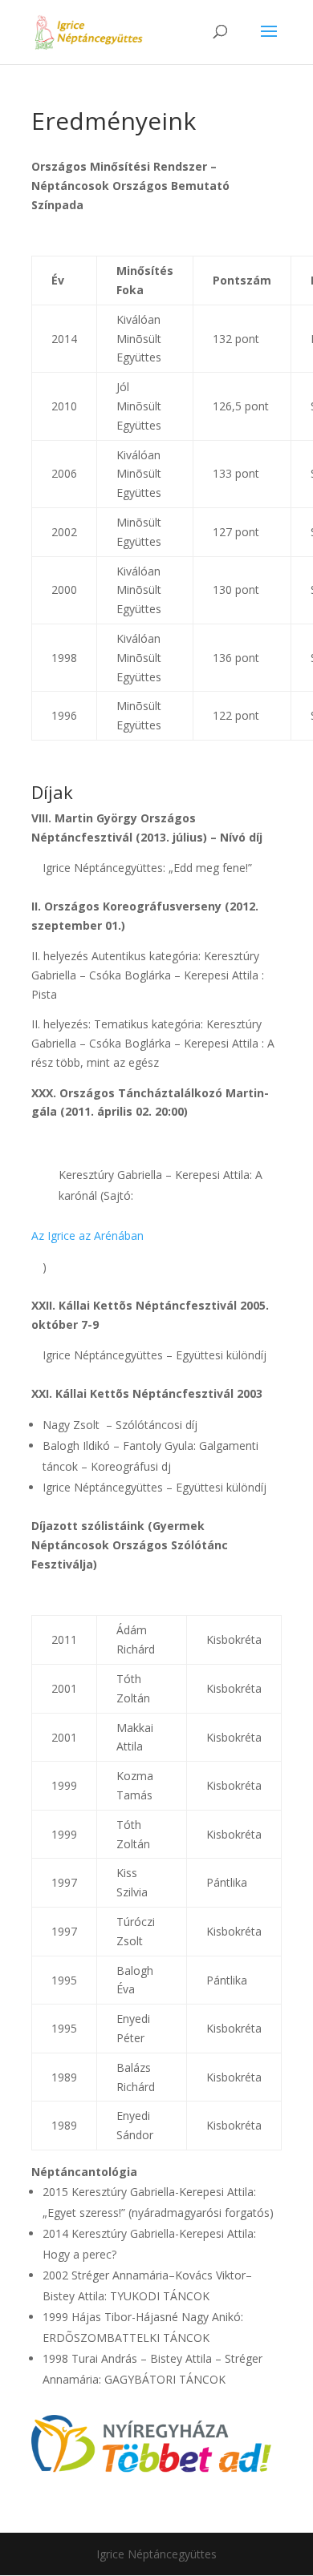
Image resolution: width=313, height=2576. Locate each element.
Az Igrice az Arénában (87, 1236)
